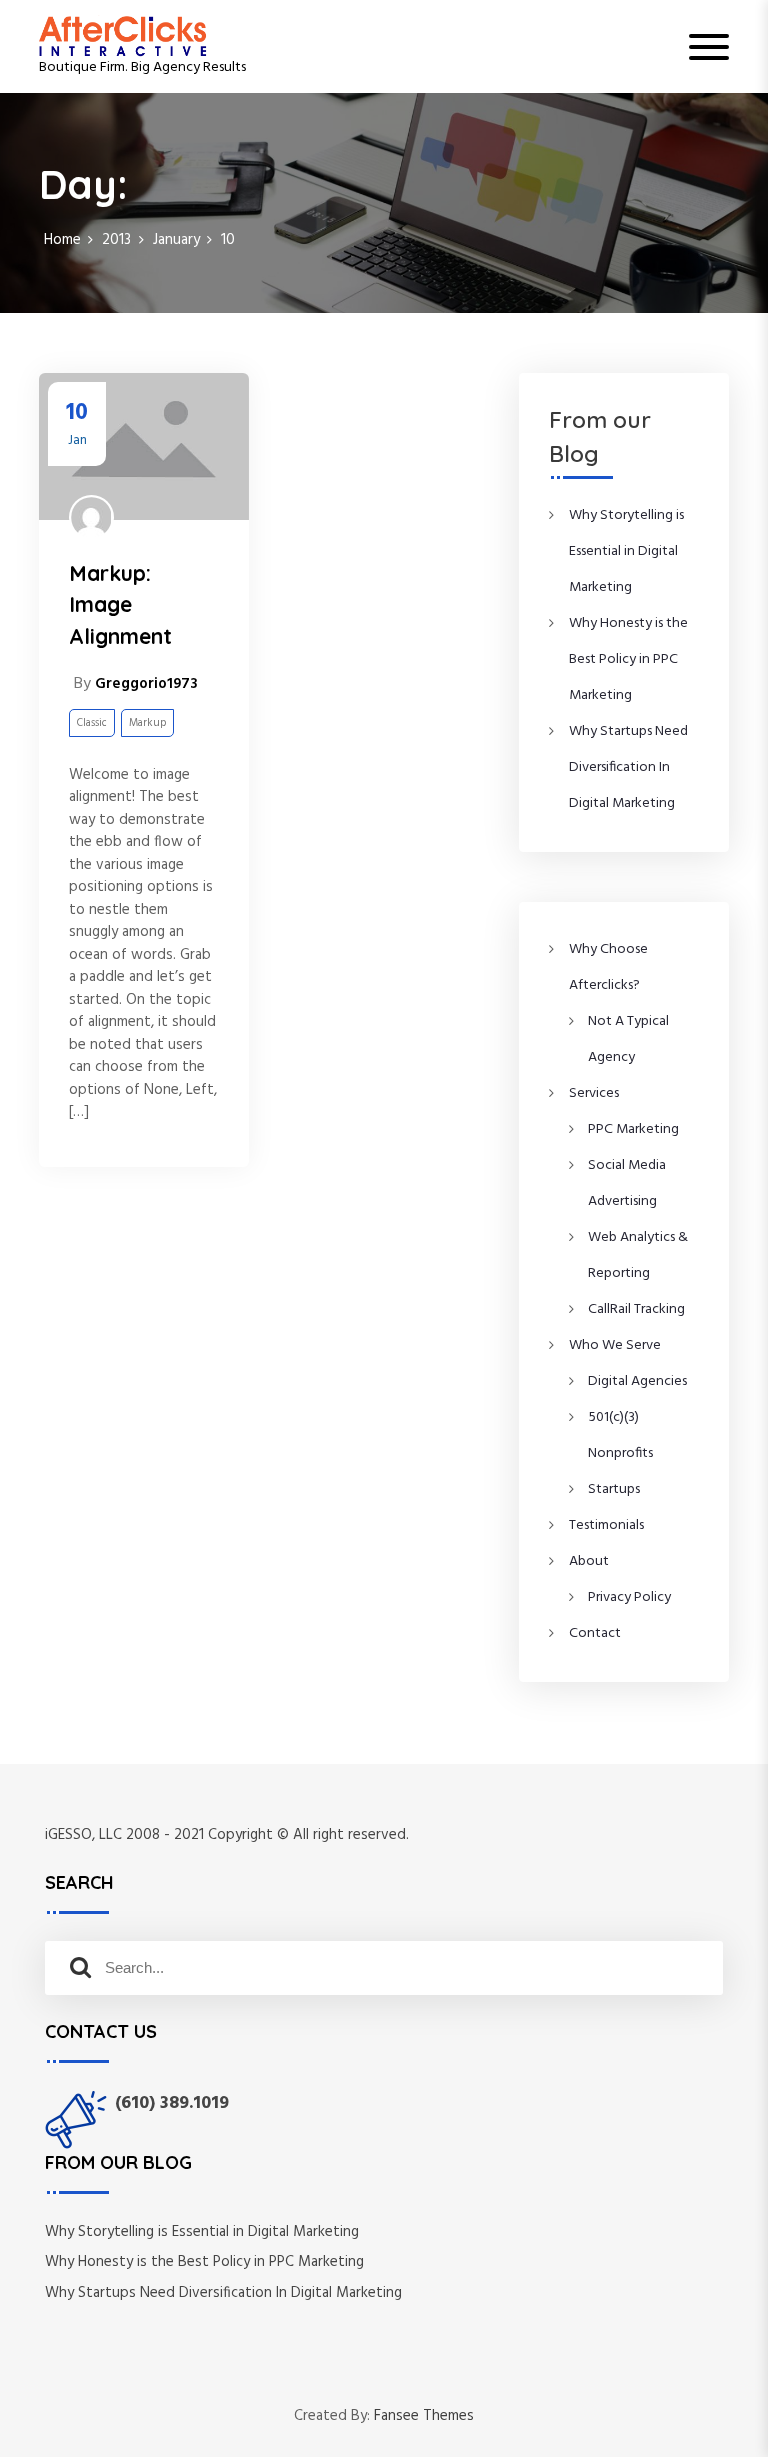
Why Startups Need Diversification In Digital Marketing (628, 767)
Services (594, 1093)
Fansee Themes (424, 2416)
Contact (595, 1633)
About (589, 1561)
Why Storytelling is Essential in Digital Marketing (626, 551)
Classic (92, 723)
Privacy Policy (629, 1597)
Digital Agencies (637, 1381)
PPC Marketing (633, 1129)
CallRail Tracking (636, 1309)
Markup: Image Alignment (120, 604)
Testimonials (606, 1525)
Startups (614, 1489)
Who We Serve (615, 1345)
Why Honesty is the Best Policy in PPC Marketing (628, 659)
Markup (147, 723)
